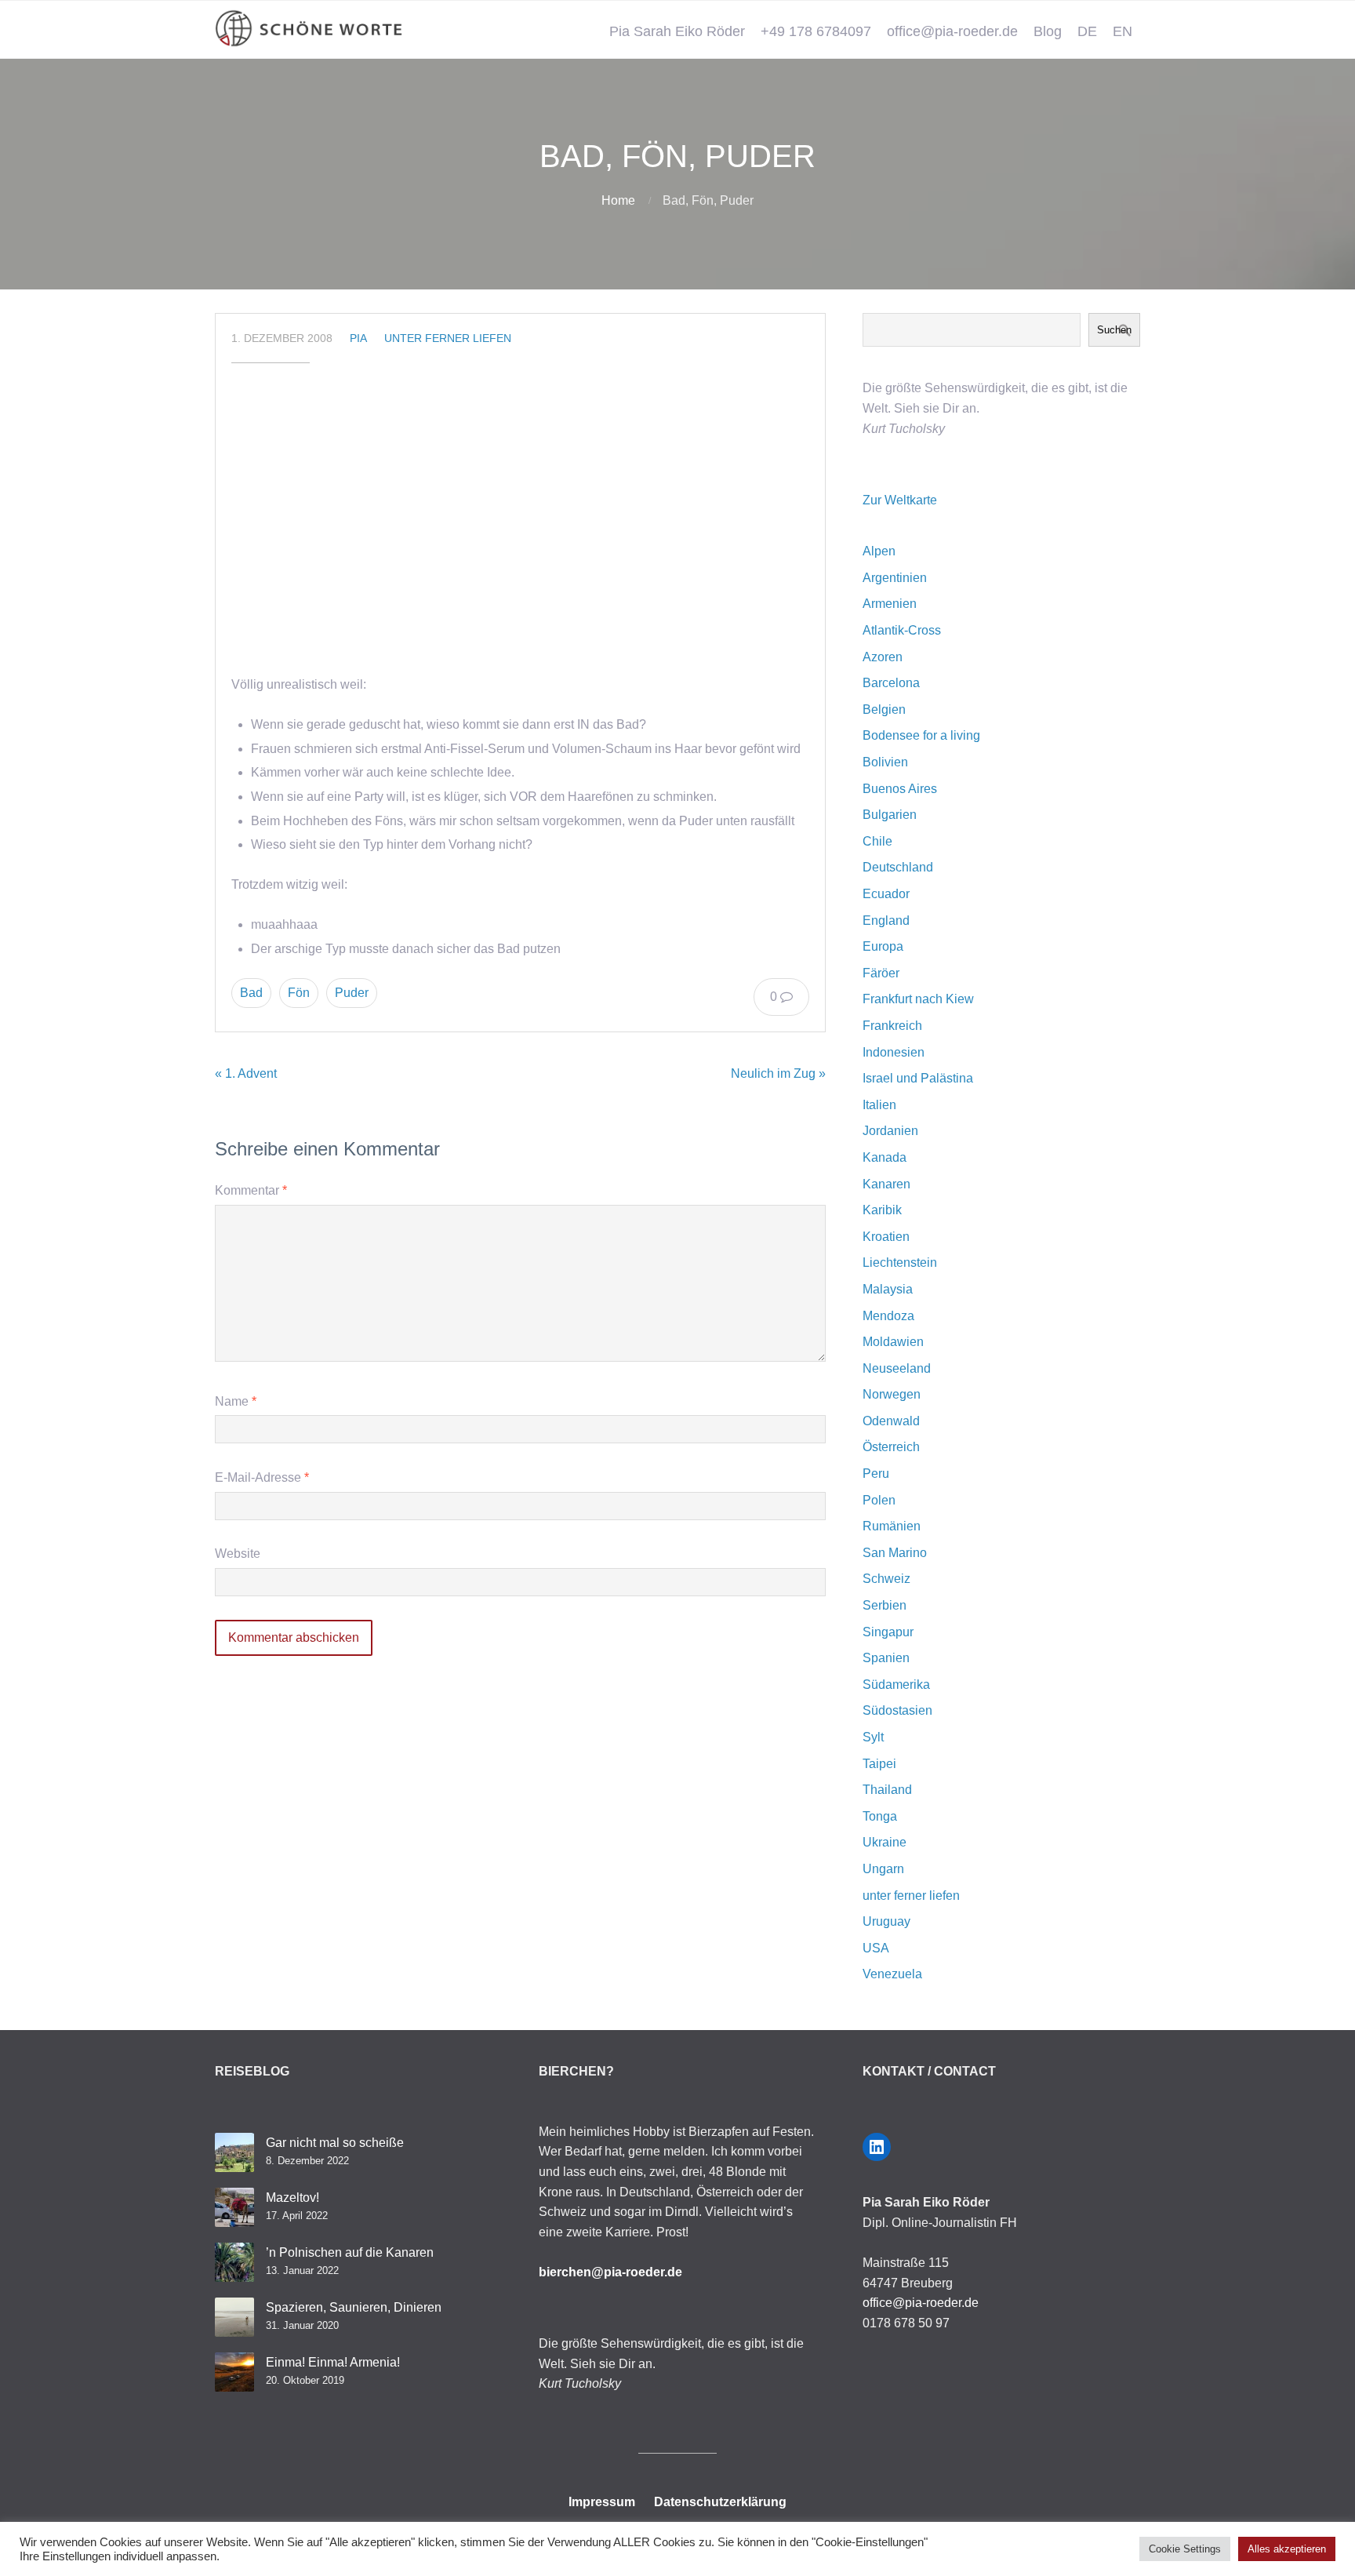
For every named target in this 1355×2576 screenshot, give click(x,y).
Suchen (1114, 330)
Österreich (891, 1447)
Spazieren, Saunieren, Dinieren (354, 2307)
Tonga (880, 1816)
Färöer (881, 973)
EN (1123, 31)
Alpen (879, 551)
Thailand (887, 1790)
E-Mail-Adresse (262, 1477)
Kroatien (886, 1237)
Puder (352, 993)
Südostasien (897, 1710)
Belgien (884, 709)
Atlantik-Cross (902, 630)
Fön (299, 993)
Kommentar (251, 1190)
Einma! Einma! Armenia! (333, 2362)
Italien (879, 1105)
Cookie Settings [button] (1185, 2549)
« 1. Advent (246, 1073)
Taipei (879, 1764)
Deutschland (898, 867)
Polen (879, 1500)
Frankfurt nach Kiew (918, 999)
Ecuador (886, 894)
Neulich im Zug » (778, 1073)
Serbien (885, 1605)
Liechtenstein (900, 1263)
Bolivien (885, 762)
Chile (877, 841)
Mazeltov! (292, 2198)
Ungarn (883, 1869)
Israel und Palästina (918, 1078)
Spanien (886, 1658)
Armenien (890, 604)
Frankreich (892, 1026)
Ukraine (885, 1842)
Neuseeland (897, 1368)
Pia (358, 338)
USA (876, 1948)
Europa (883, 946)
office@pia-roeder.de (952, 31)
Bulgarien (890, 815)
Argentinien (895, 578)
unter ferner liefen (448, 338)
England (886, 921)
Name (236, 1401)
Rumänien (892, 1526)
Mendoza (888, 1316)
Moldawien (893, 1342)
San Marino (895, 1553)
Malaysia (888, 1289)
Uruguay (886, 1921)
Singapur (888, 1632)
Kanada (885, 1157)
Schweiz (886, 1579)
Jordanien (890, 1131)
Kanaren (886, 1184)
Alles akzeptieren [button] (1287, 2549)
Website (238, 1554)
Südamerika (896, 1685)
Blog (1048, 31)
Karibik (882, 1210)
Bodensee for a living (921, 735)
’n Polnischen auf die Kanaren (350, 2252)
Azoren (883, 657)
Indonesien (894, 1052)
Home (618, 200)
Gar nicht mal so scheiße (335, 2143)
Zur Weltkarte (900, 500)
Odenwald (891, 1421)
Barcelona (891, 683)
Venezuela (892, 1974)
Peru (876, 1474)
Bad (251, 993)
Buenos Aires (900, 789)
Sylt (873, 1737)
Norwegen (892, 1394)
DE (1087, 31)
